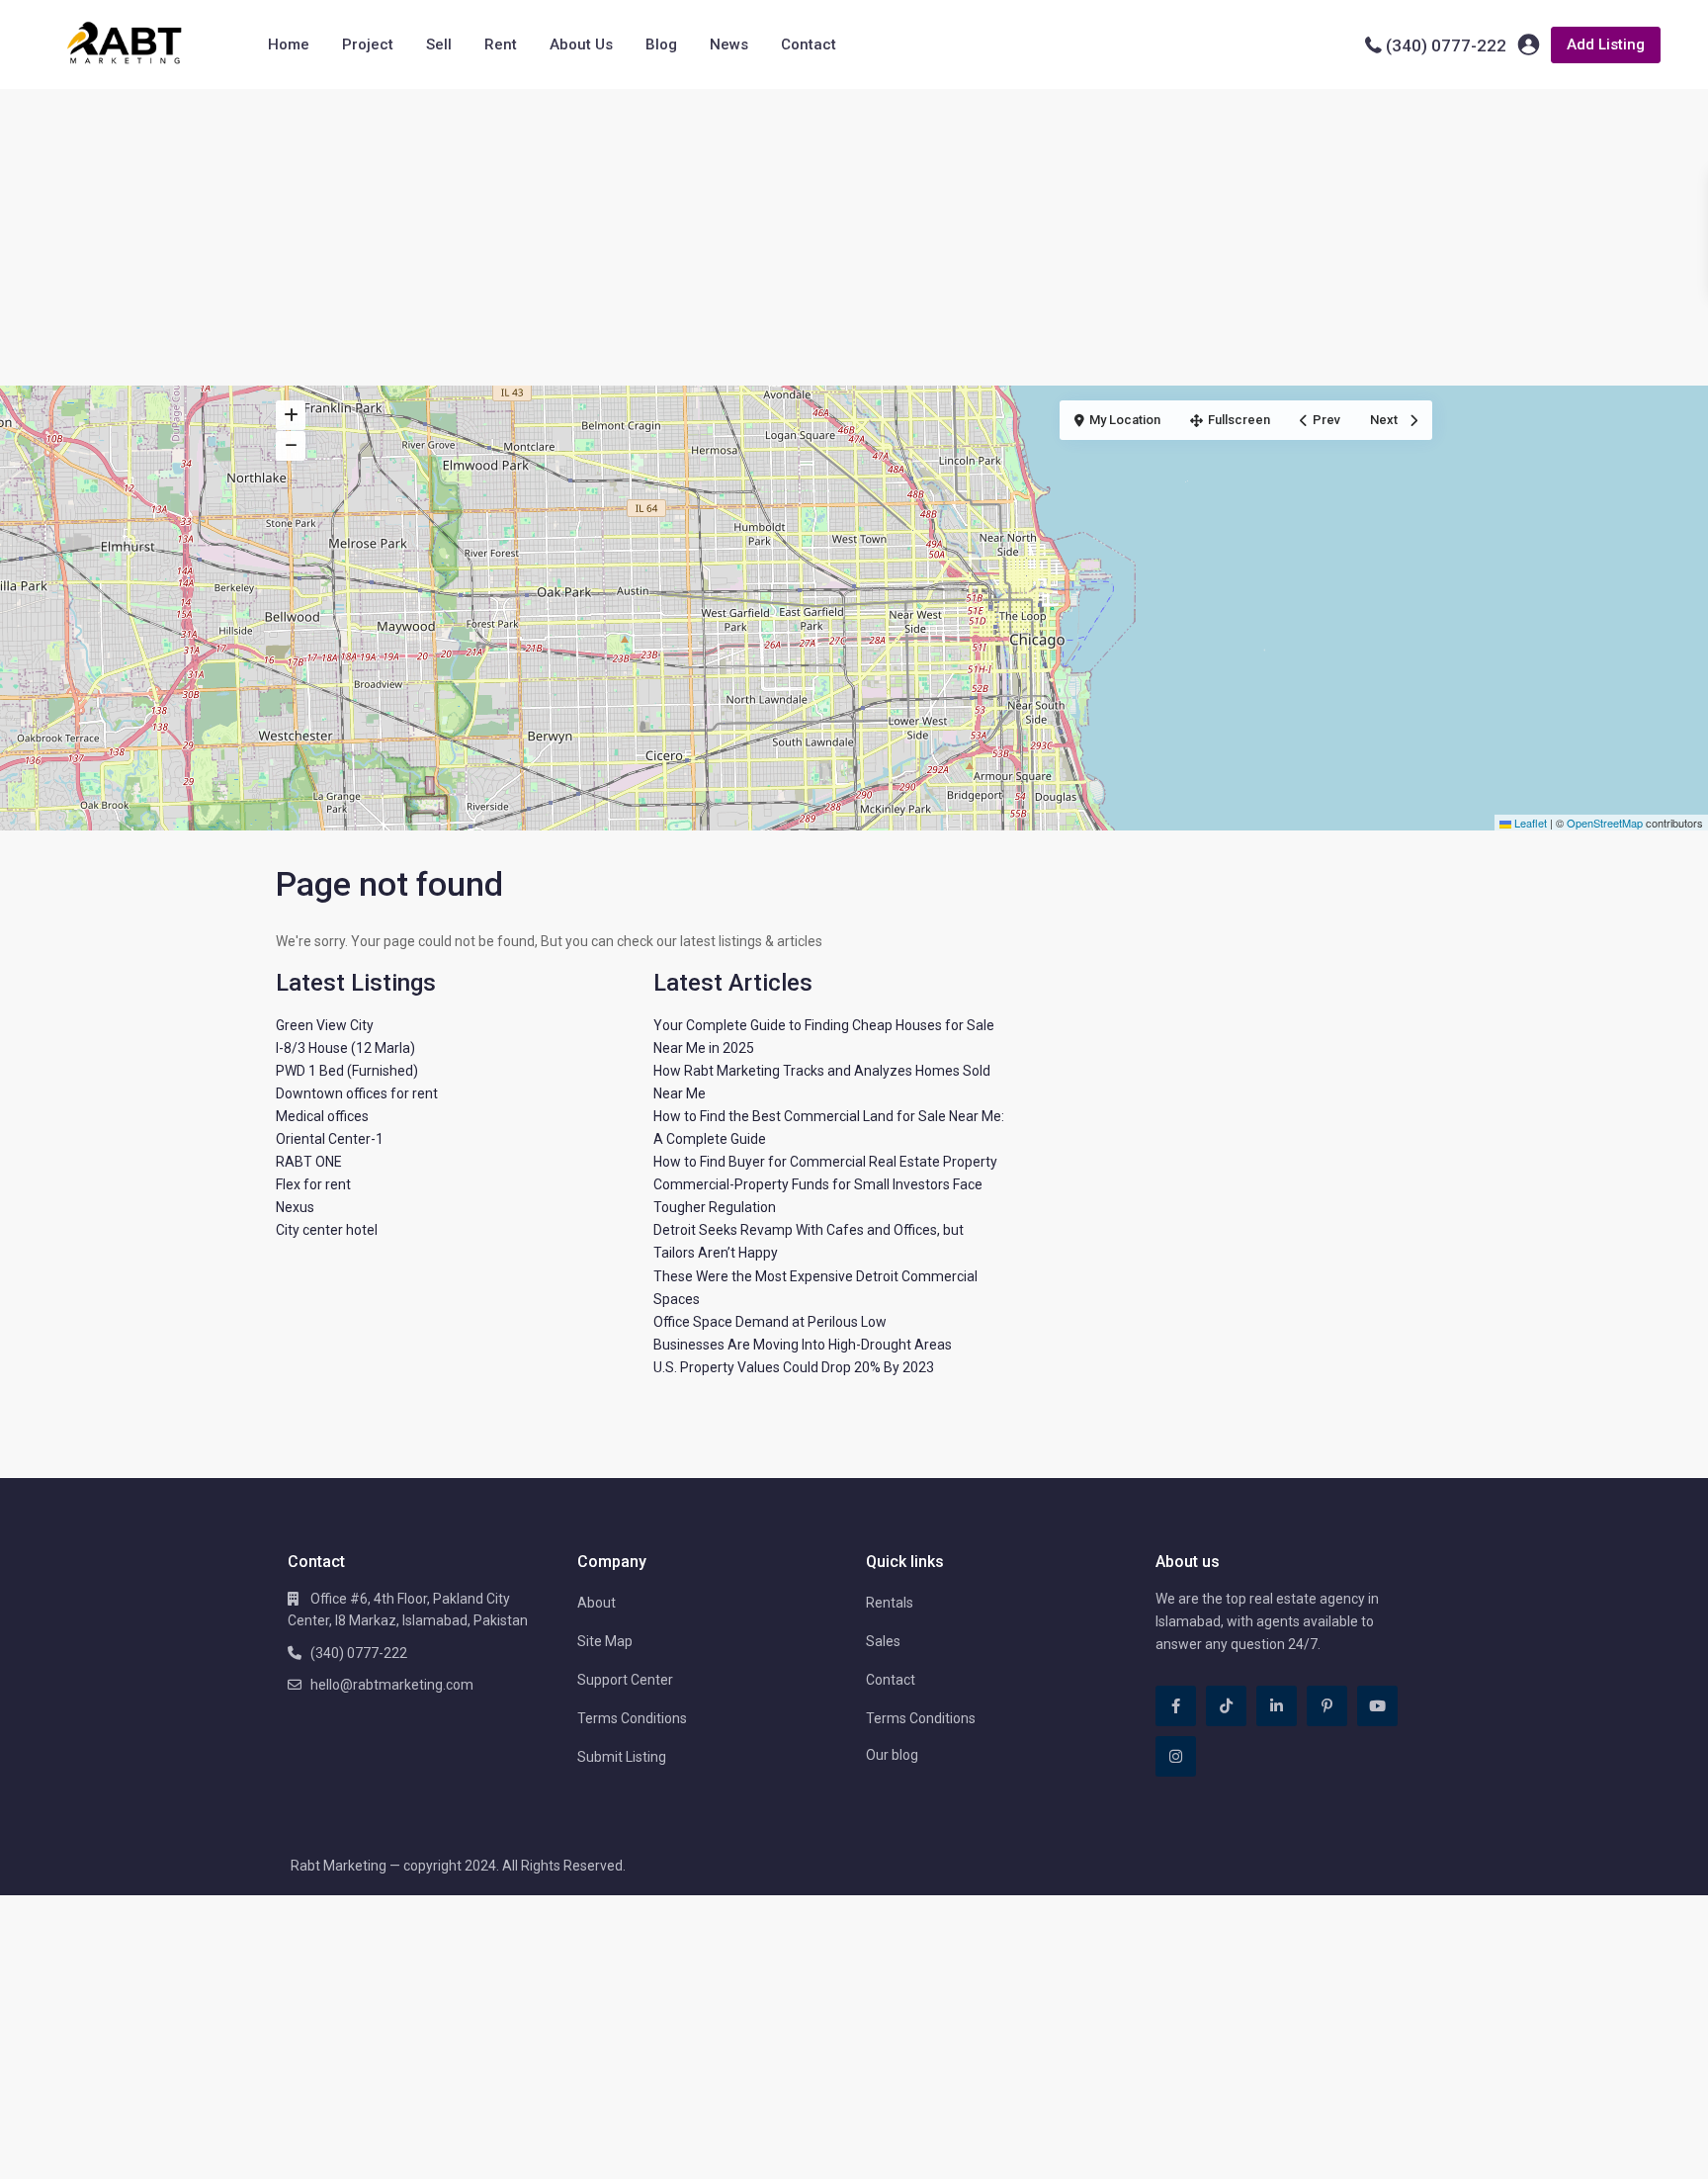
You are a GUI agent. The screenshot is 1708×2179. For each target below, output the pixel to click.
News (729, 44)
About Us (581, 44)
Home (289, 44)
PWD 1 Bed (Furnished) (347, 1071)
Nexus (295, 1207)
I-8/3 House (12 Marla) (345, 1048)
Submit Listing (622, 1757)
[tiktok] (1226, 1706)
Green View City (325, 1025)
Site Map (605, 1641)
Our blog (892, 1755)
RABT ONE (309, 1162)
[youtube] (1377, 1706)
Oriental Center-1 (330, 1139)
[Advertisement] (854, 237)
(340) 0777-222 (1446, 45)
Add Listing (1606, 44)
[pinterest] (1327, 1706)
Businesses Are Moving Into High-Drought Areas (803, 1345)
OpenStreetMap (1605, 823)
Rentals (890, 1603)
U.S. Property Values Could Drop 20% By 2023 (794, 1367)
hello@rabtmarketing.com (392, 1685)
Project (368, 44)
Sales (883, 1641)
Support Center (625, 1680)
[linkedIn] (1277, 1706)
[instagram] (1176, 1756)
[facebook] (1176, 1706)
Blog (661, 44)
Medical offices (322, 1116)
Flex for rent (313, 1184)
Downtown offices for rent (357, 1093)
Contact (809, 44)
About (597, 1603)
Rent (501, 44)
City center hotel (327, 1230)
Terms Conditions (632, 1718)
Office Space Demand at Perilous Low (770, 1322)
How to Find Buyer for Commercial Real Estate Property (825, 1162)
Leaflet (1529, 823)
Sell (439, 44)
